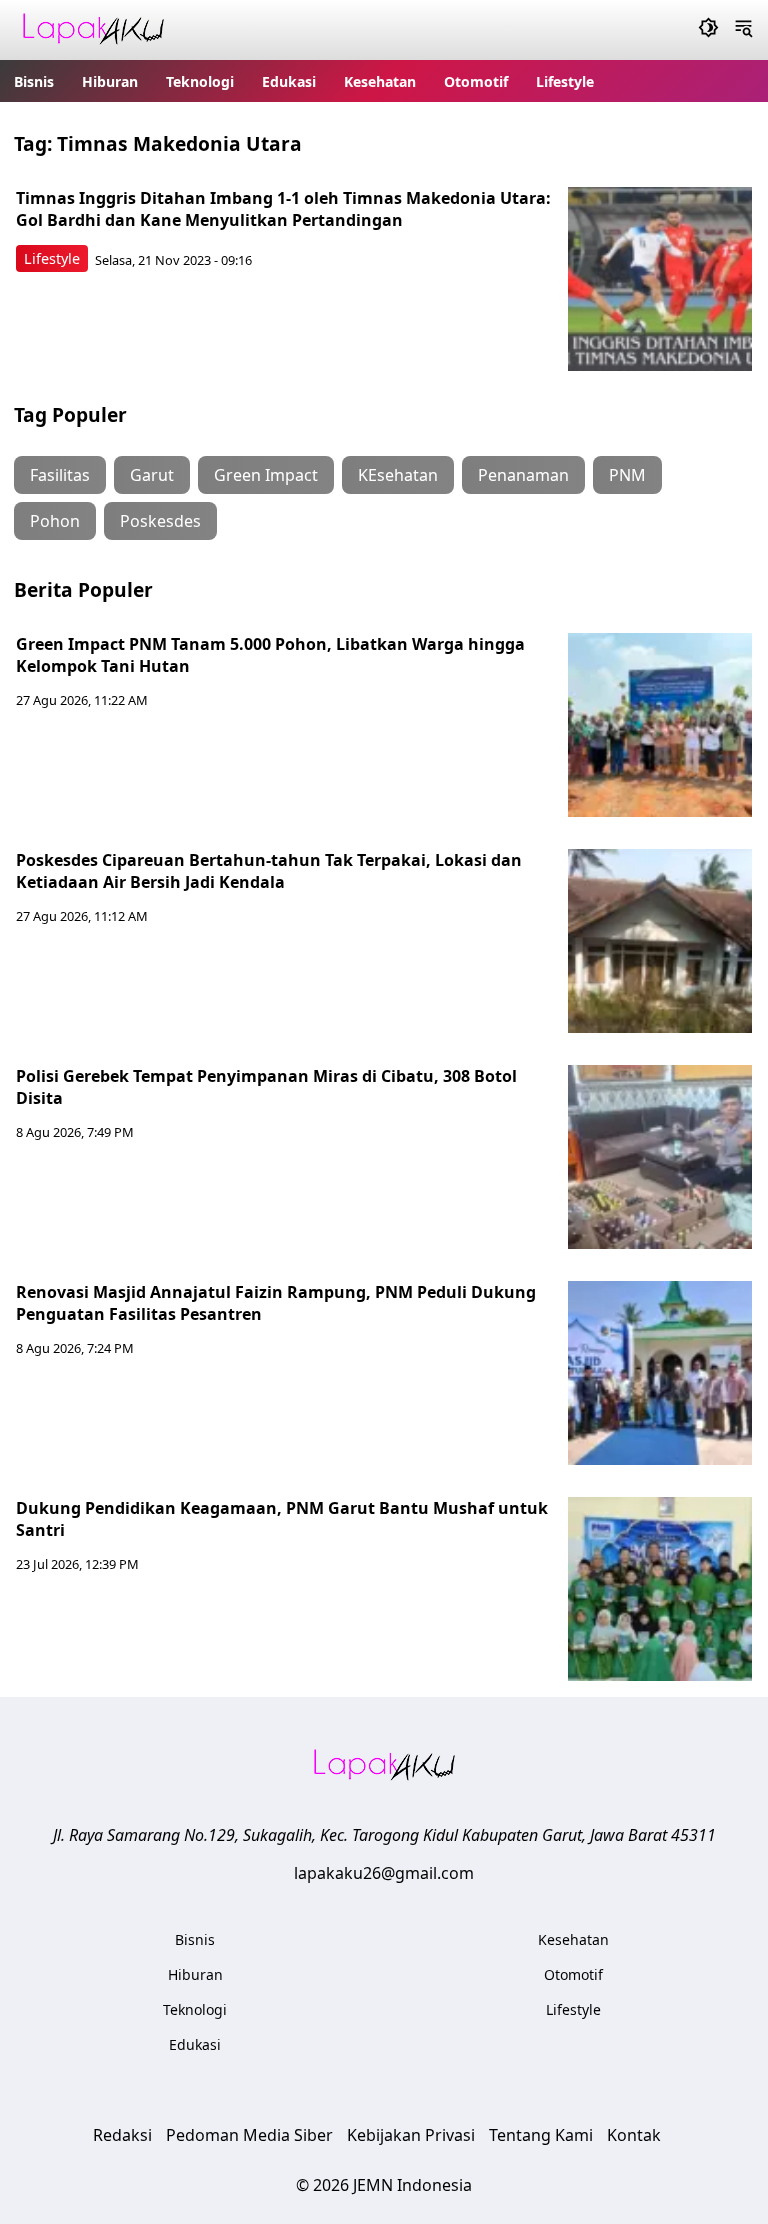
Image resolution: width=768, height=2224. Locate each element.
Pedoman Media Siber (249, 2135)
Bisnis (34, 81)
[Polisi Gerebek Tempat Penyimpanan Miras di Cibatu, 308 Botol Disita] (660, 1157)
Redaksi (122, 2135)
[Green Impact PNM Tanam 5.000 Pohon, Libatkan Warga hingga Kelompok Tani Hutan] (660, 725)
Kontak (634, 2135)
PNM (627, 475)
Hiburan (110, 81)
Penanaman (523, 475)
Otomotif (476, 81)
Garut (152, 475)
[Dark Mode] (708, 30)
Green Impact (266, 475)
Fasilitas (60, 475)
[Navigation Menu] (743, 30)
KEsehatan (398, 475)
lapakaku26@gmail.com (384, 1873)
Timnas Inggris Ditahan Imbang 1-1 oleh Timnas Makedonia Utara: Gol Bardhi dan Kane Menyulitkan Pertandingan (283, 209)
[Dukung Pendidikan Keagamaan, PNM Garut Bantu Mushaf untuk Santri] (660, 1589)
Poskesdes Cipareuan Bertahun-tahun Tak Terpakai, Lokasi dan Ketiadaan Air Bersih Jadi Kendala (269, 871)
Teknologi (200, 81)
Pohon (55, 521)
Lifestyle (565, 81)
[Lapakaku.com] (93, 30)
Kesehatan (380, 81)
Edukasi (289, 81)
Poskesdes (160, 521)
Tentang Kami (541, 2135)
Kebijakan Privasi (411, 2135)
